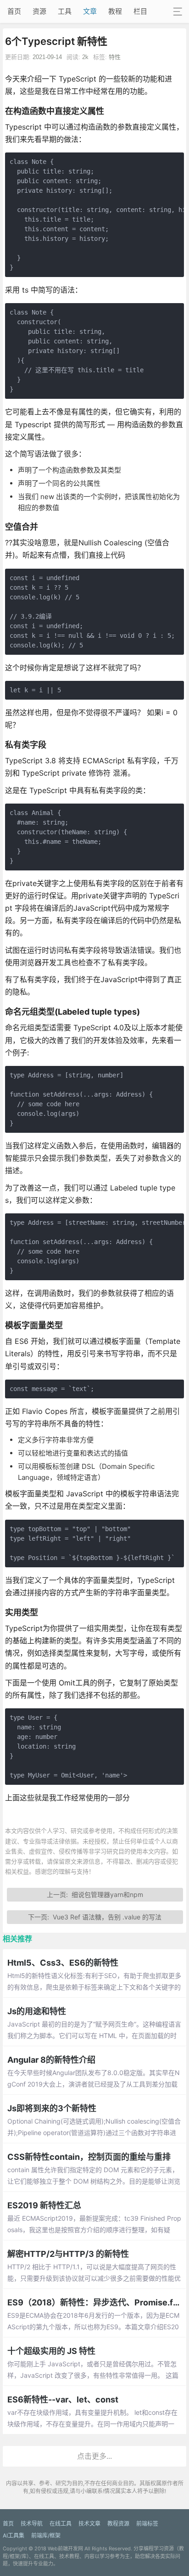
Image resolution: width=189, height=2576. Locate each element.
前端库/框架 (46, 2535)
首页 (14, 11)
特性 (115, 57)
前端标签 (147, 2524)
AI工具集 (14, 2535)
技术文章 (89, 2524)
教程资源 (118, 2524)
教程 (115, 11)
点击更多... (94, 2456)
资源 (39, 11)
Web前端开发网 (65, 2549)
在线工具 (61, 2524)
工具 (65, 11)
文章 (90, 11)
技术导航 (32, 2524)
